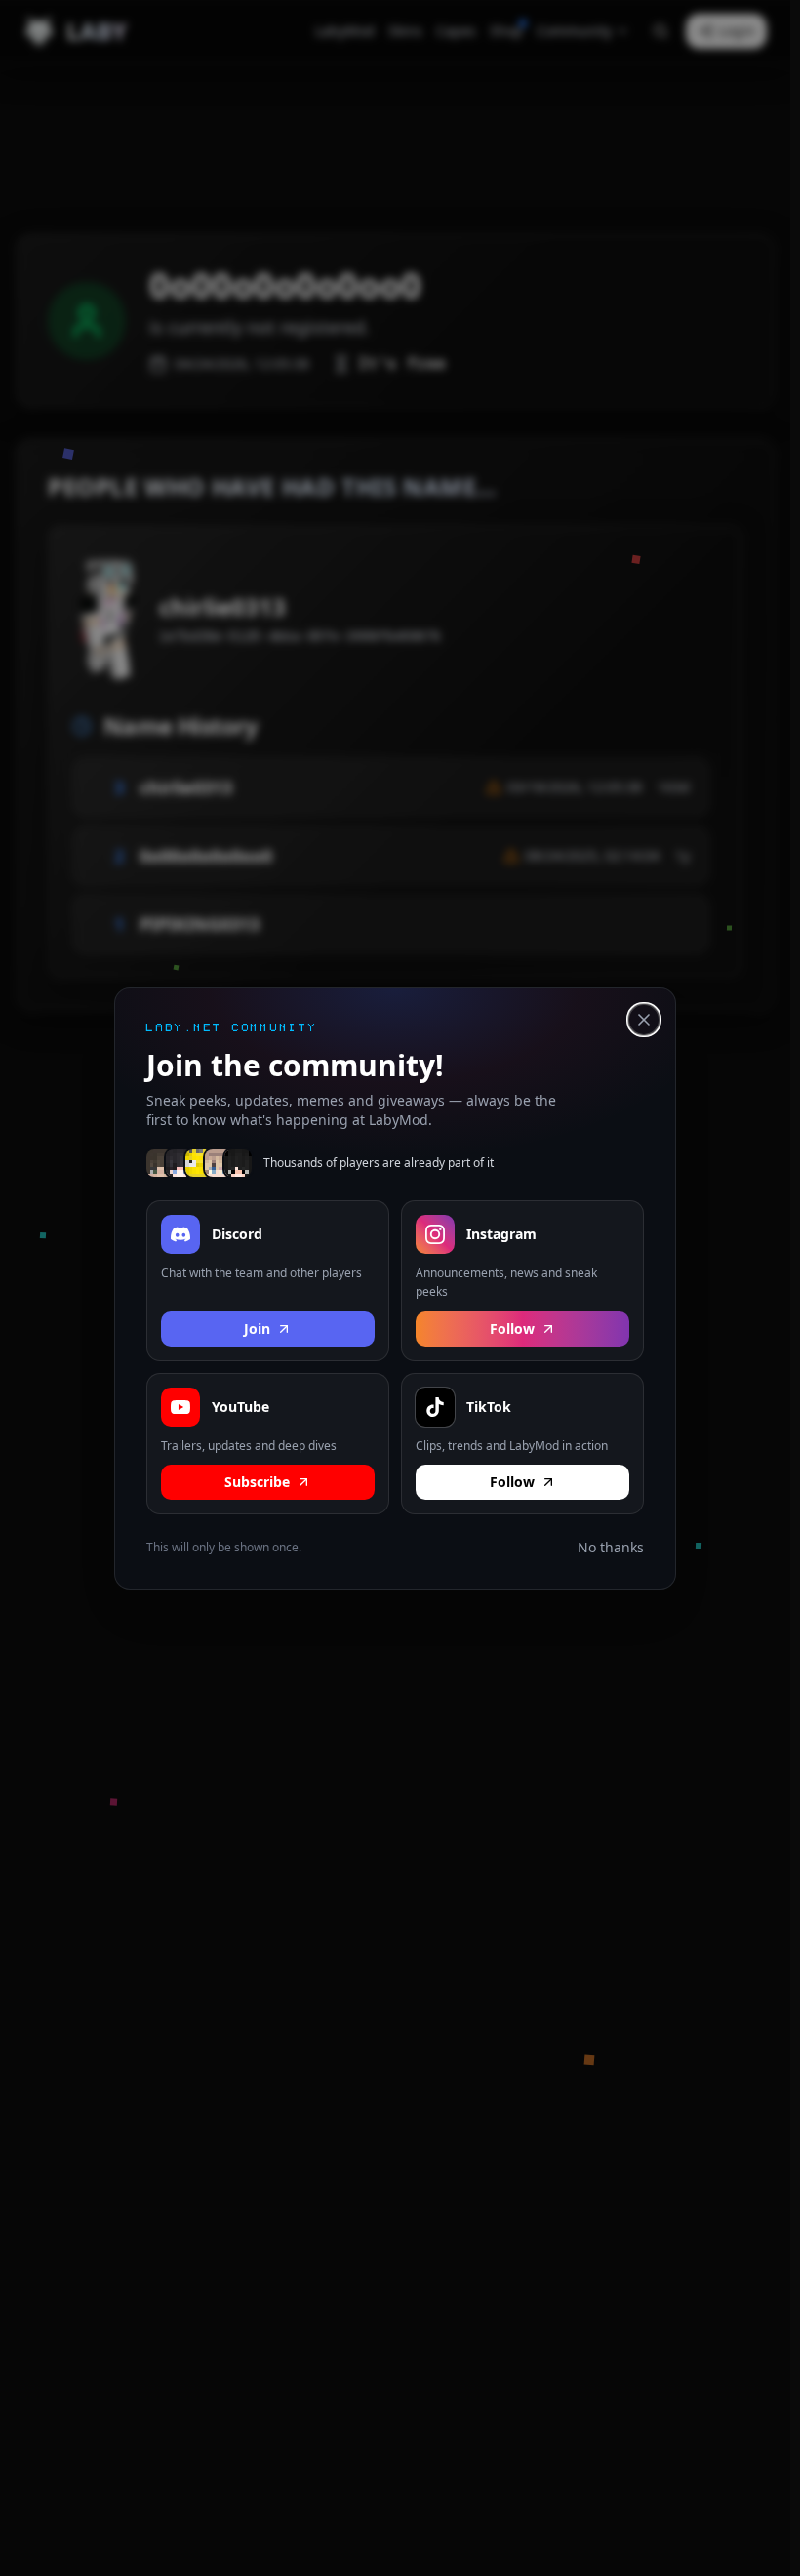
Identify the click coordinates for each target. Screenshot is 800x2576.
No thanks (611, 1547)
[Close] (644, 1020)
